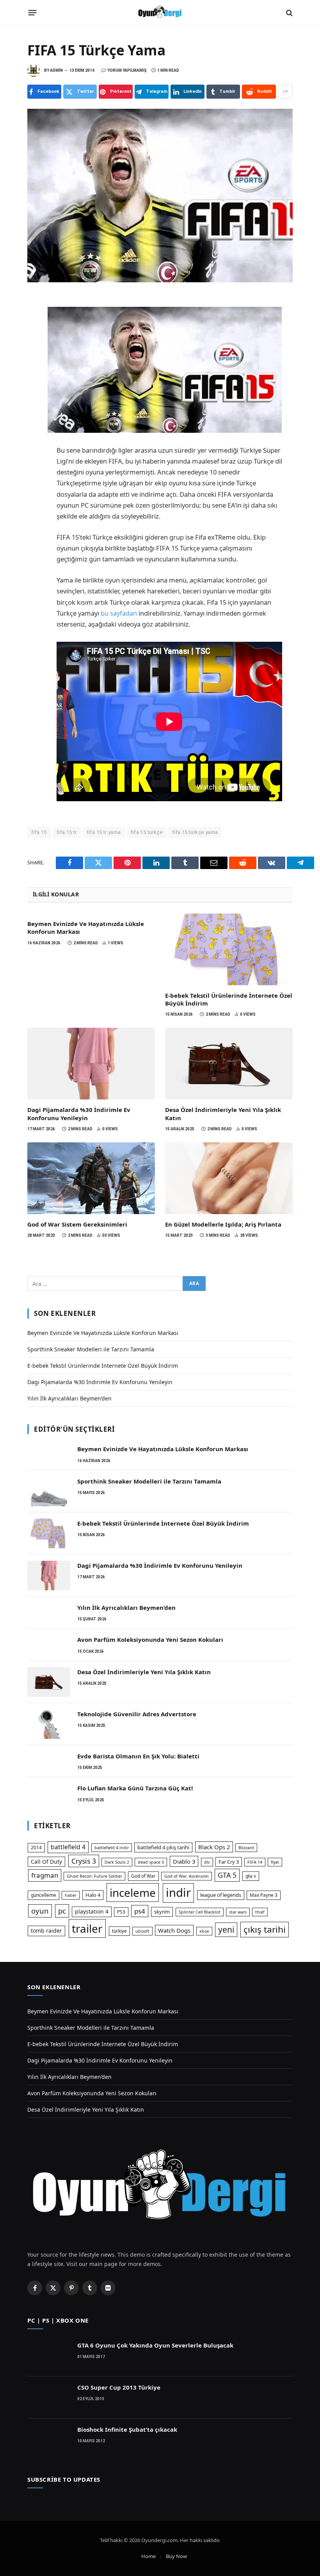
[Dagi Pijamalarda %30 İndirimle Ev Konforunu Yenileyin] (91, 1064)
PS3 (121, 1912)
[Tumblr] (35, 407)
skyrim (162, 1912)
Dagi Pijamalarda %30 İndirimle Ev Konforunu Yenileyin (79, 1114)
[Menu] (33, 13)
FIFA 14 (255, 1862)
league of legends (221, 1895)
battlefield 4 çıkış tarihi (163, 1847)
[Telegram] (35, 373)
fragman (45, 1875)
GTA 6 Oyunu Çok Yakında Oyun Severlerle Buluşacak (155, 2345)
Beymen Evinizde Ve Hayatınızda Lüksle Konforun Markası (86, 928)
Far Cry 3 (229, 1862)
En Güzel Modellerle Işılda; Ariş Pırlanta (223, 1224)
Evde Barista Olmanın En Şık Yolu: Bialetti (138, 1756)
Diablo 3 (184, 1861)
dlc (207, 1862)
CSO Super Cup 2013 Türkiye (119, 2387)
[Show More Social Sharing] (285, 92)
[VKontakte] (35, 441)
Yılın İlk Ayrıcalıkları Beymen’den (69, 1398)
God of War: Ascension (187, 1876)
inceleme (133, 1893)
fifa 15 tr (67, 832)
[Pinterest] (35, 356)
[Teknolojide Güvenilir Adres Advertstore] (49, 1724)
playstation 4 (92, 1911)
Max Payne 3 (264, 1895)
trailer (87, 1928)
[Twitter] (35, 321)
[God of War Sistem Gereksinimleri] (91, 1178)
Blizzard (246, 1848)
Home (148, 2556)
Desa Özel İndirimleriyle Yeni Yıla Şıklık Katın (223, 1114)
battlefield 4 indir (112, 1848)
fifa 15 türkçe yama (195, 832)
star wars (238, 1912)
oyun (40, 1911)
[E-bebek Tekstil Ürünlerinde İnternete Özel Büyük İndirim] (229, 949)
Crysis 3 (84, 1861)
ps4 (140, 1911)
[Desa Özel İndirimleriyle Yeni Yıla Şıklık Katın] (229, 1064)
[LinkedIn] (35, 338)
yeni (226, 1930)
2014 (36, 1847)
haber (71, 1895)
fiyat (275, 1862)
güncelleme (44, 1895)
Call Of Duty (46, 1862)
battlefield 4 (68, 1847)
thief (260, 1912)
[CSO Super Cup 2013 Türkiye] (49, 2397)
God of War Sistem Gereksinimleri (77, 1224)
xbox (204, 1931)
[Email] (35, 390)
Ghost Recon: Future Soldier (94, 1876)
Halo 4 (93, 1895)
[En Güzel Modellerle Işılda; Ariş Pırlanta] (229, 1178)
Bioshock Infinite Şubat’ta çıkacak (127, 2429)
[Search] (289, 13)
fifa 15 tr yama (104, 832)
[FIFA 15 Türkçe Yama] (160, 195)
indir (178, 1893)
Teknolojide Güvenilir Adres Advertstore (137, 1714)
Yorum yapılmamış (127, 70)
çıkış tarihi (265, 1929)
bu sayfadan (119, 613)
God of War (143, 1876)
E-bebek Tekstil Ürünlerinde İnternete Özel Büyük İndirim (229, 999)
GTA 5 (227, 1875)
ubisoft (142, 1931)
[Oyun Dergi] (160, 13)
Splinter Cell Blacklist (200, 1912)
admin (56, 70)
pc (62, 1911)
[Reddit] (35, 424)
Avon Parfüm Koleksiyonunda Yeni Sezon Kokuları (150, 1639)
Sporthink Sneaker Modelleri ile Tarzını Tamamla (91, 1349)
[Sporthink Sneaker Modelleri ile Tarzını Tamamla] (49, 1491)
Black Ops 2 (214, 1847)
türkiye (119, 1931)
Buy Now (176, 2556)
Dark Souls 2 (117, 1862)
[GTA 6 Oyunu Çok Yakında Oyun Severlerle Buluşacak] (49, 2355)
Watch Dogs (174, 1930)
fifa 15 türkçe (147, 832)
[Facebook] (35, 304)
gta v (251, 1876)
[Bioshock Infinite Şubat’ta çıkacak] (49, 2440)
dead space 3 (151, 1862)
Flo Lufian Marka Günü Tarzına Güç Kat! (135, 1788)
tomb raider (46, 1931)
